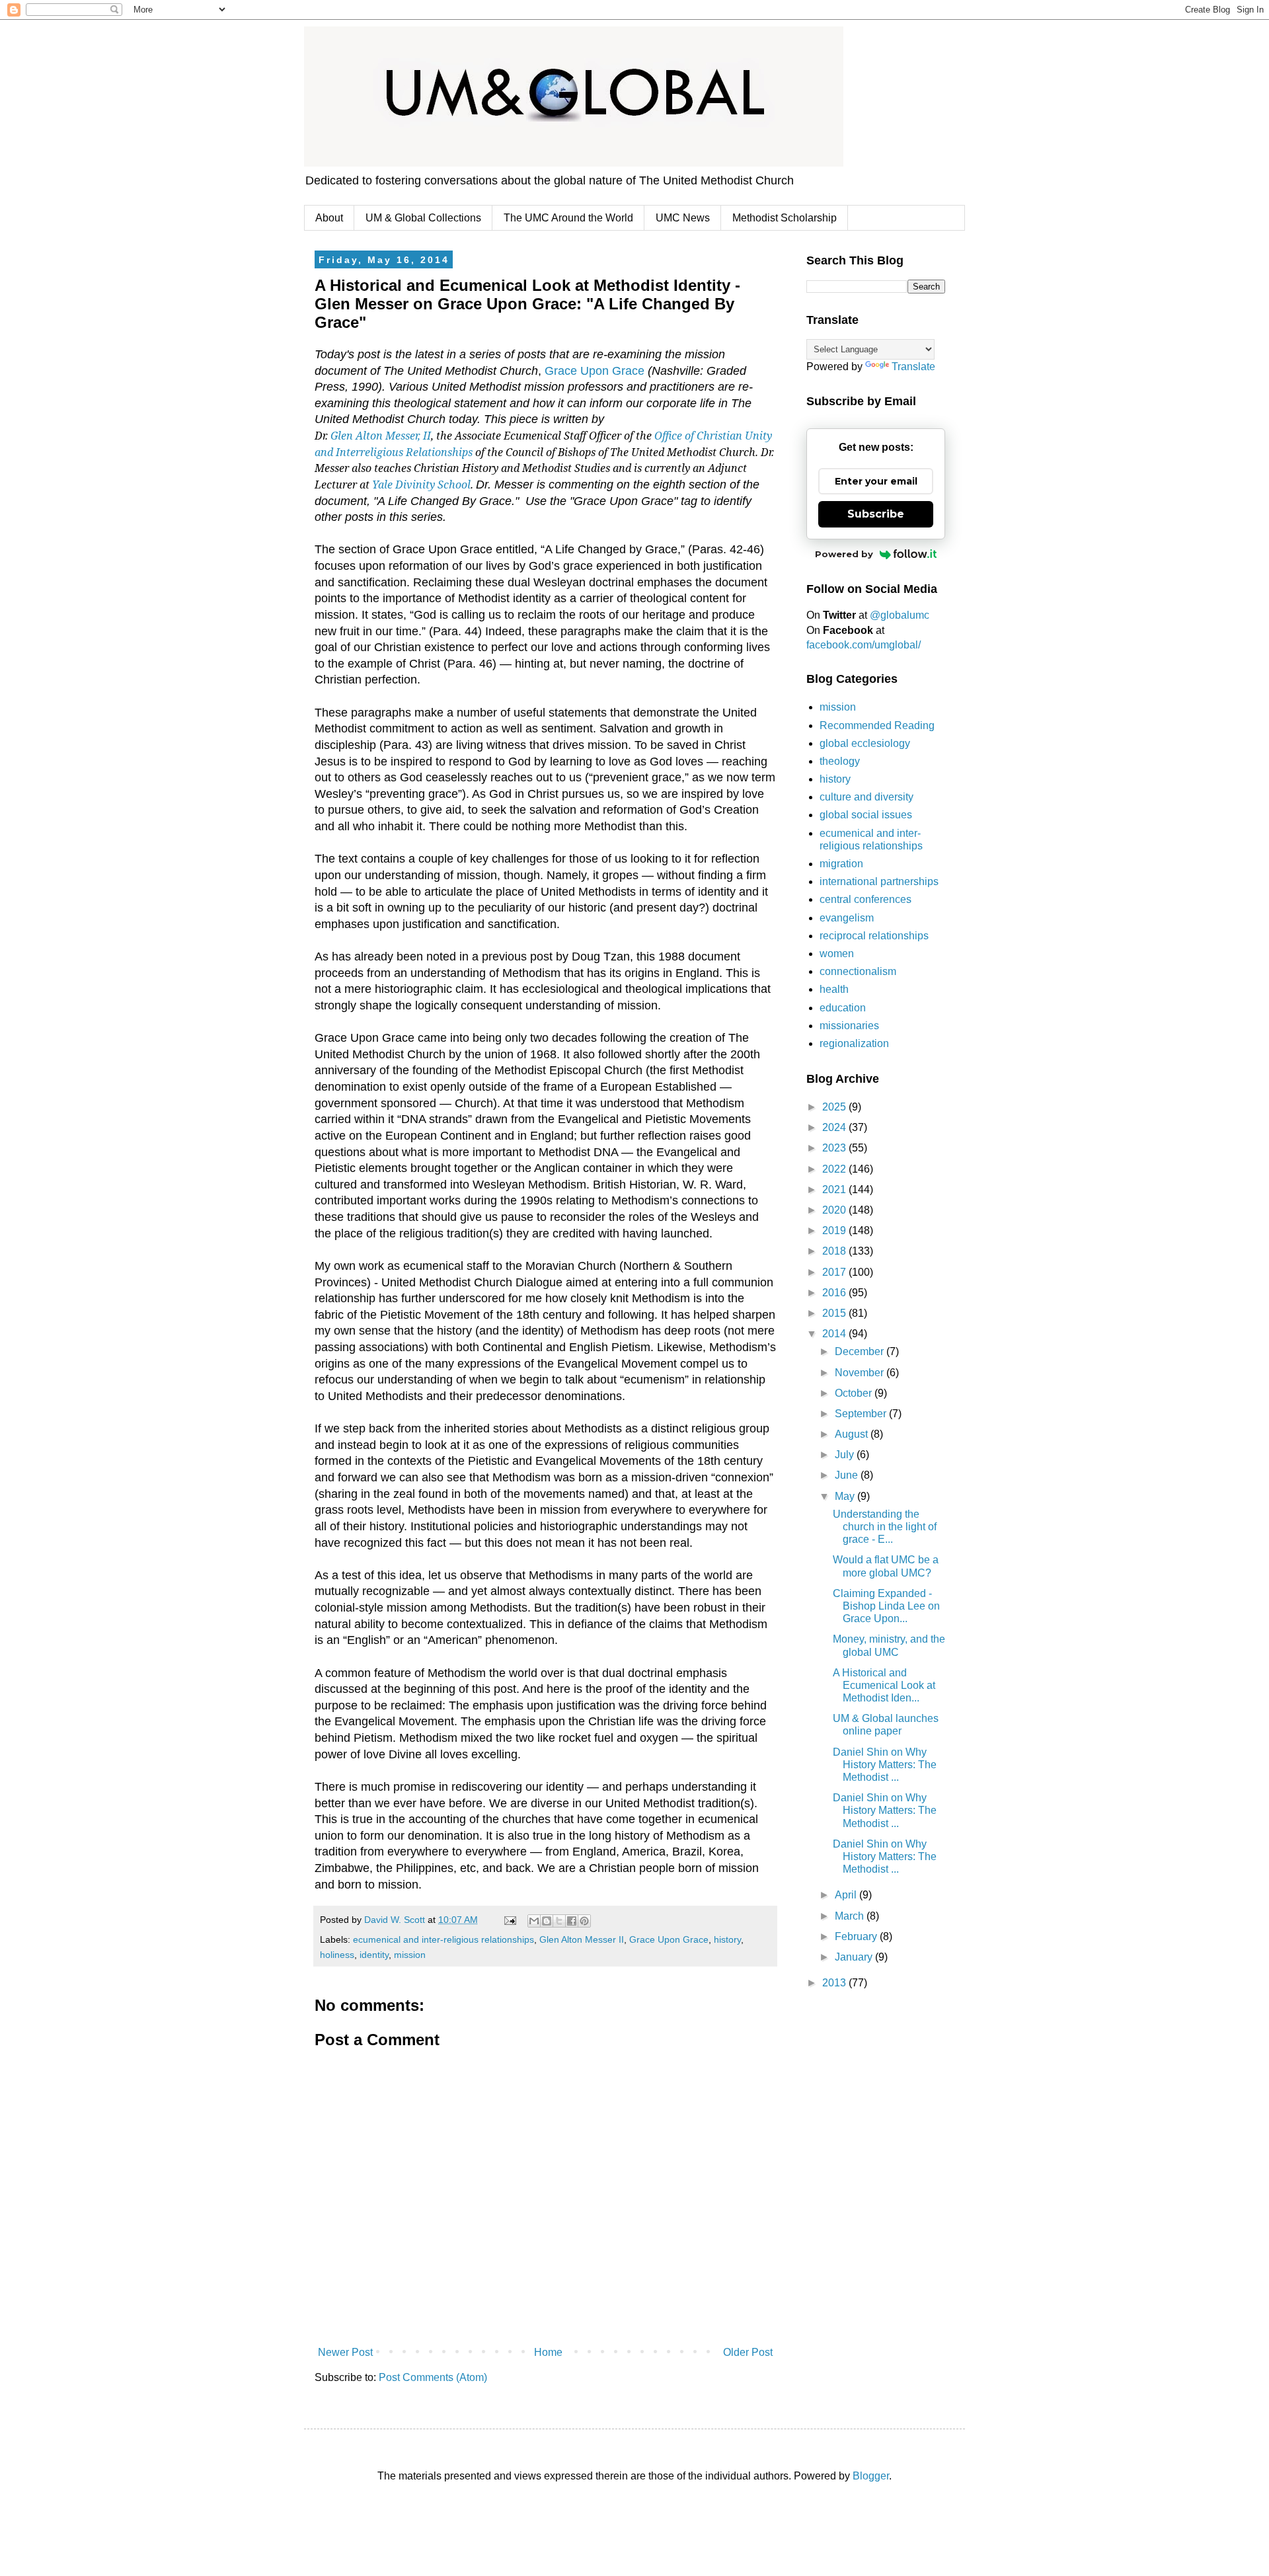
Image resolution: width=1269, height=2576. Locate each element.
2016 (835, 1293)
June (848, 1475)
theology (840, 761)
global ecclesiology (865, 743)
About (329, 218)
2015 (835, 1313)
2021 (835, 1190)
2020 (835, 1210)
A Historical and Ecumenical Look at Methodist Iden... (884, 1685)
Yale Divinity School (421, 485)
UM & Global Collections (423, 218)
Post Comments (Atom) (433, 2377)
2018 (835, 1251)
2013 (835, 1983)
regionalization (854, 1043)
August (853, 1434)
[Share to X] (559, 1921)
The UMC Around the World (568, 218)
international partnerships (879, 881)
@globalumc (900, 615)
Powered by (844, 554)
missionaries (849, 1026)
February (857, 1936)
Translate (913, 367)
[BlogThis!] (547, 1921)
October (855, 1393)
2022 (835, 1169)
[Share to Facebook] (572, 1921)
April (847, 1895)
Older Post (748, 2352)
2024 (835, 1127)
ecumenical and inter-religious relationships (443, 1939)
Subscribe (876, 514)
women (837, 954)
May (846, 1496)
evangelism (847, 918)
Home (548, 2352)
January (855, 1957)
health (834, 989)
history (727, 1939)
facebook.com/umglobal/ (864, 645)
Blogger (871, 2476)
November (861, 1373)
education (843, 1008)
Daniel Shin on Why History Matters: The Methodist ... (885, 1765)
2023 (835, 1148)
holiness (337, 1955)
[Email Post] (509, 1920)
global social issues (866, 815)
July (846, 1455)
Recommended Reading (877, 725)
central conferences (865, 899)
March (851, 1916)
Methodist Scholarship (785, 218)
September (862, 1414)
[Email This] (534, 1921)
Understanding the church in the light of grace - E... (885, 1527)
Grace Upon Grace (595, 371)
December (861, 1351)
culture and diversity (866, 797)
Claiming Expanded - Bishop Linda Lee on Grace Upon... (886, 1606)
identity (374, 1955)
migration (841, 864)
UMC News (683, 218)
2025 (835, 1107)
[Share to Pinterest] (584, 1921)
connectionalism (858, 971)
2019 (835, 1230)
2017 (835, 1272)
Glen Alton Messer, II (381, 436)
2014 (835, 1334)
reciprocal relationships (874, 936)
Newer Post (345, 2352)
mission (410, 1955)
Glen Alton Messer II (582, 1939)
